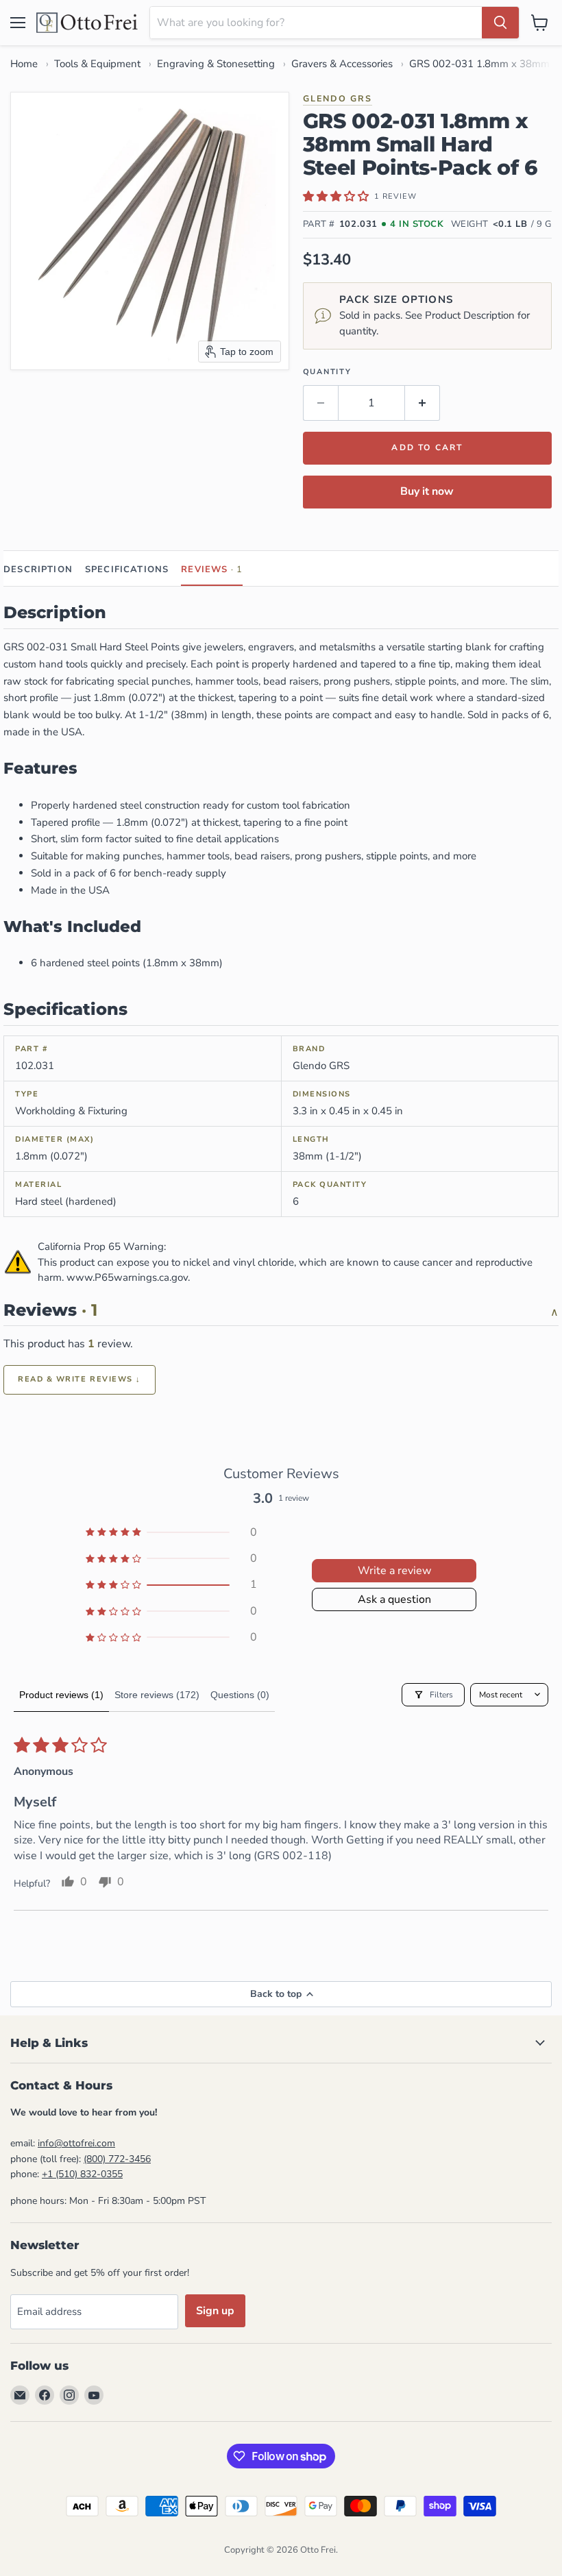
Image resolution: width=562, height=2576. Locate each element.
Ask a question (394, 1599)
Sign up (215, 2311)
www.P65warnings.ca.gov (127, 1277)
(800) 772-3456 (117, 2159)
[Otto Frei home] (88, 23)
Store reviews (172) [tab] (157, 1695)
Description (38, 569)
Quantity (327, 372)
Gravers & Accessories (342, 64)
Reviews (212, 569)
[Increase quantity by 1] (423, 403)
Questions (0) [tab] (240, 1695)
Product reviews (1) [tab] (61, 1695)
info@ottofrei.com (76, 2143)
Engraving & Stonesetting (216, 64)
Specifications (127, 569)
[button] (336, 196)
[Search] (500, 23)
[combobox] (316, 23)
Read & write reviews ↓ (80, 1379)
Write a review (394, 1571)
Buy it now (427, 491)
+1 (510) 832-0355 (82, 2174)
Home (24, 64)
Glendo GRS (338, 98)
